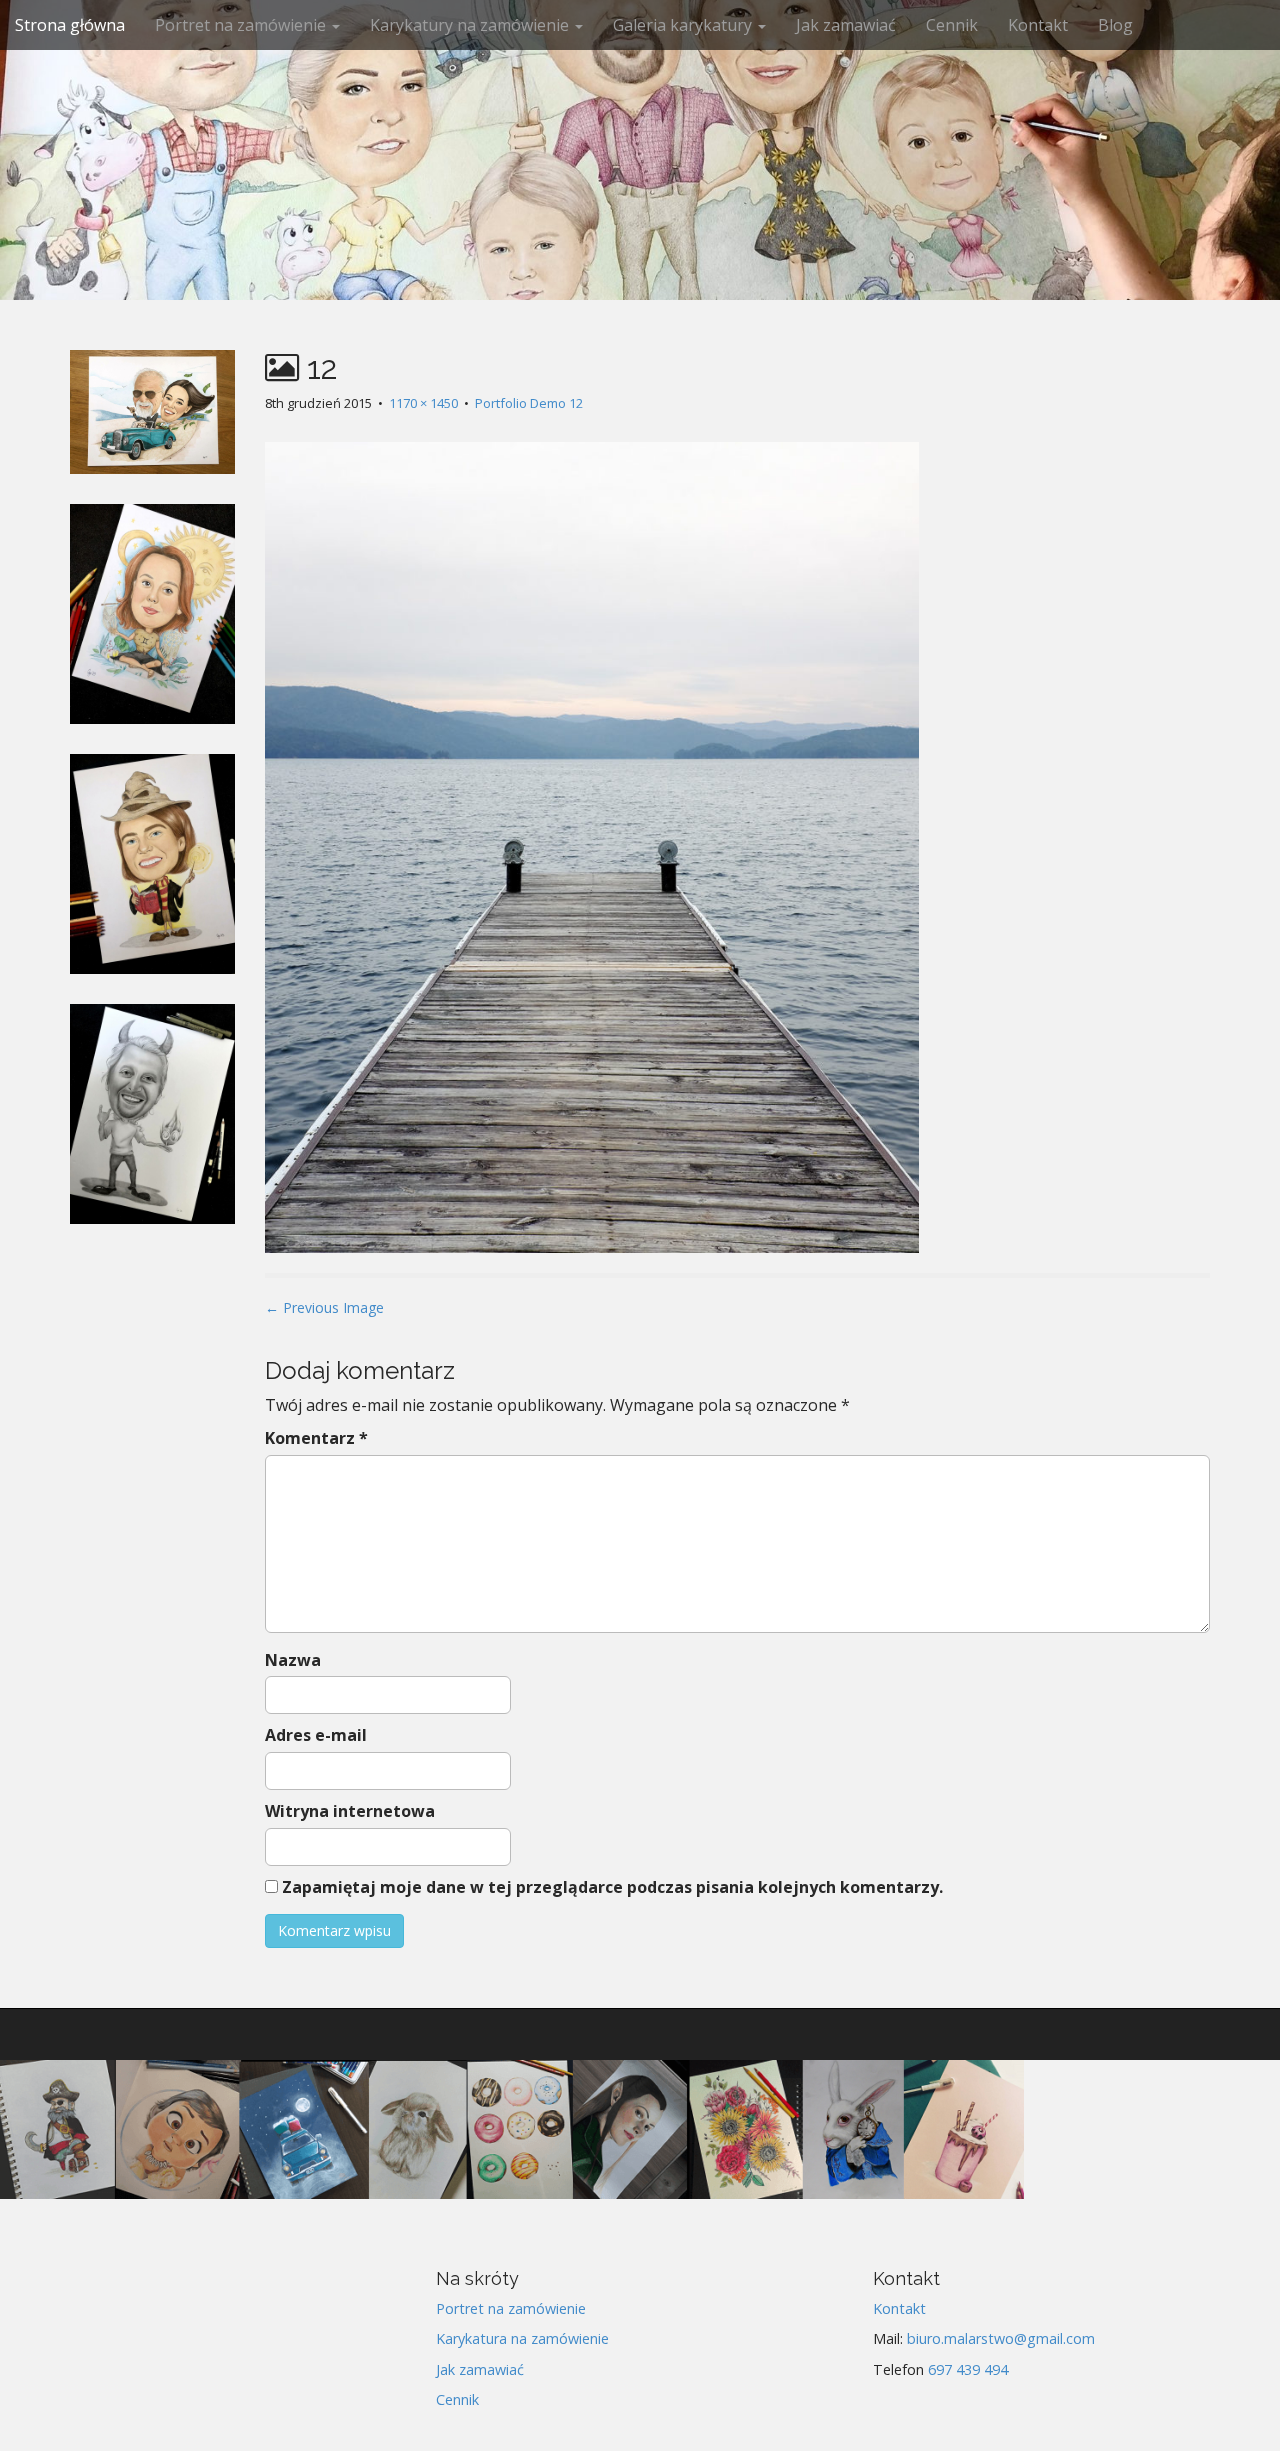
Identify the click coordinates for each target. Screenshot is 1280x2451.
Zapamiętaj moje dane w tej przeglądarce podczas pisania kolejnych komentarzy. (612, 1887)
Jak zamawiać (846, 25)
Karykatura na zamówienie (522, 2338)
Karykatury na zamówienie (471, 25)
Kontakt (1038, 25)
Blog (1115, 25)
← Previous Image (324, 1307)
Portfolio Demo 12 (529, 403)
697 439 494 (968, 2369)
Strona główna (70, 25)
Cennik (952, 25)
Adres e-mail (316, 1735)
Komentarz (316, 1438)
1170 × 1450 (423, 403)
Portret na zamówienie (242, 25)
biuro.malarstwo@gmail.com (1001, 2338)
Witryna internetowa (350, 1811)
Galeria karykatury (684, 25)
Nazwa (293, 1660)
